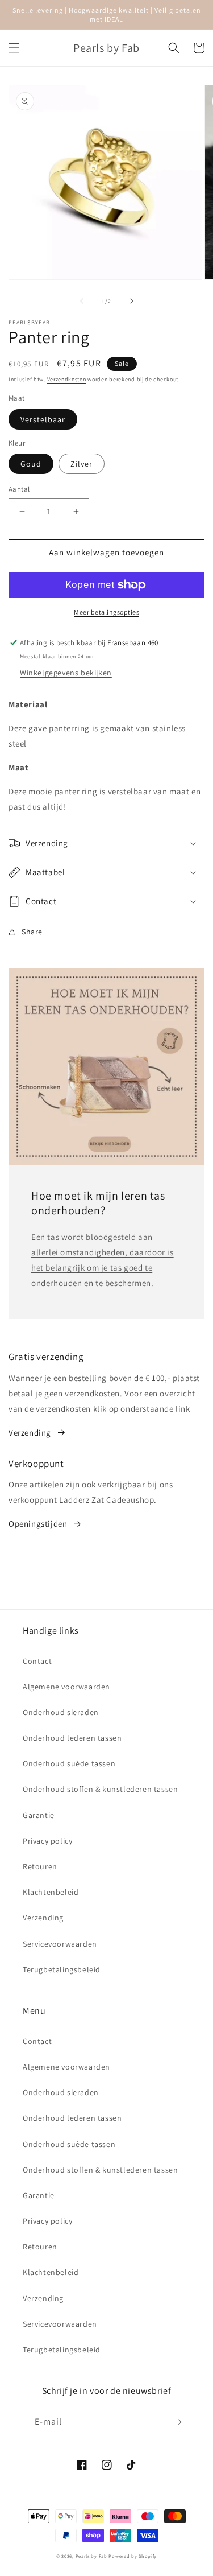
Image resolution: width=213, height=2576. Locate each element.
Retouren (40, 1866)
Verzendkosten (67, 379)
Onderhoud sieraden (61, 1712)
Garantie (39, 1815)
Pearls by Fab (91, 2556)
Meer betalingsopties (106, 612)
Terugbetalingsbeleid (62, 1969)
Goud (31, 464)
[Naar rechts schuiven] (132, 301)
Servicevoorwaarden (60, 1944)
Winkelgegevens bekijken (66, 673)
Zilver (82, 464)
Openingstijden (38, 1524)
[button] (14, 48)
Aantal (19, 489)
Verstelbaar (43, 419)
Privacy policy (47, 1841)
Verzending (30, 1433)
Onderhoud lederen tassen (72, 1738)
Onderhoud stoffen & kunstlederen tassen (100, 1789)
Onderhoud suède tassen (69, 1763)
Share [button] (32, 932)
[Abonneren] (177, 2422)
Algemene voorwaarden (66, 1687)
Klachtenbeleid (51, 1892)
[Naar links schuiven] (82, 301)
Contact (37, 1661)
